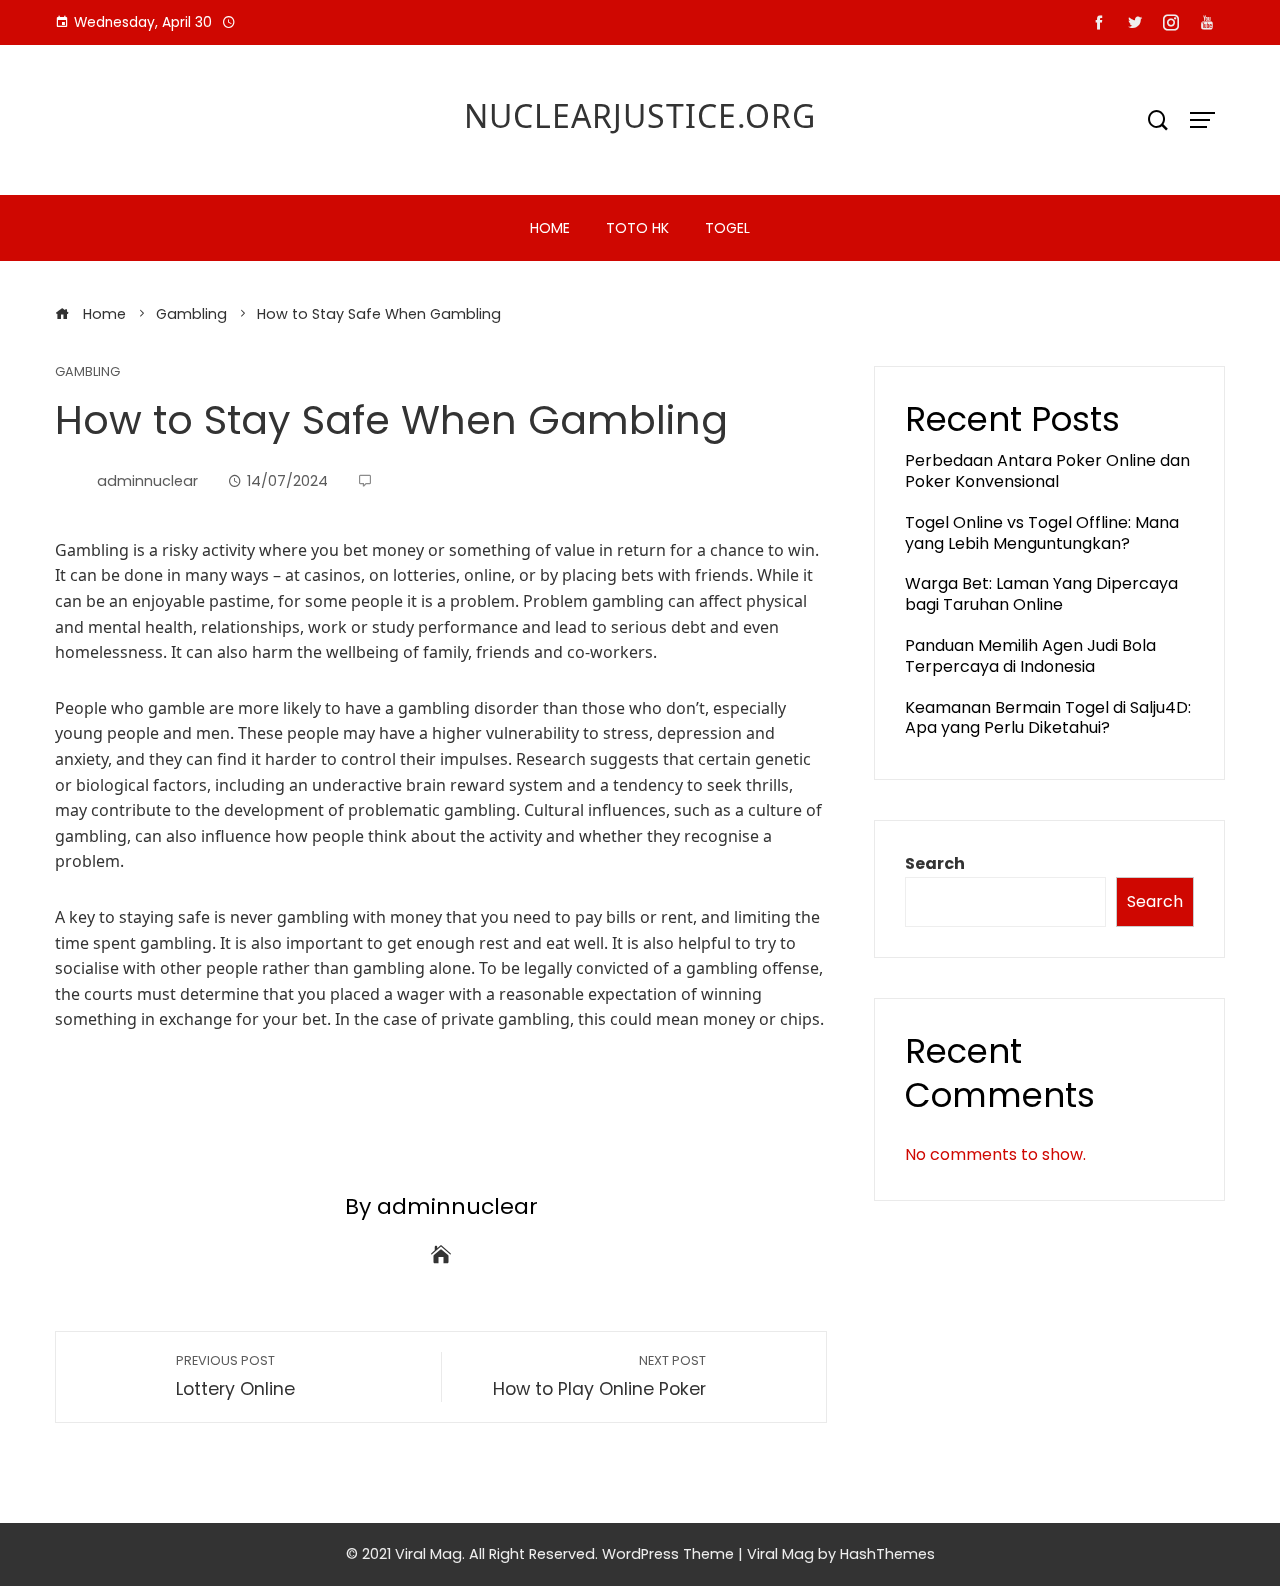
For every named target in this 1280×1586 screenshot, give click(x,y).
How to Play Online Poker (599, 1377)
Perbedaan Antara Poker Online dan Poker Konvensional (1047, 471)
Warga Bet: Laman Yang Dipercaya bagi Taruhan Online (1041, 594)
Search (935, 863)
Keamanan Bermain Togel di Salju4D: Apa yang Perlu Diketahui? (1048, 718)
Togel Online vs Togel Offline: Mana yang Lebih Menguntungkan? (1042, 533)
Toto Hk (637, 228)
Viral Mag (780, 1554)
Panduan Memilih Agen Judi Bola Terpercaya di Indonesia (1030, 656)
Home (550, 228)
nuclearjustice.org (640, 115)
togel (727, 228)
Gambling (87, 372)
